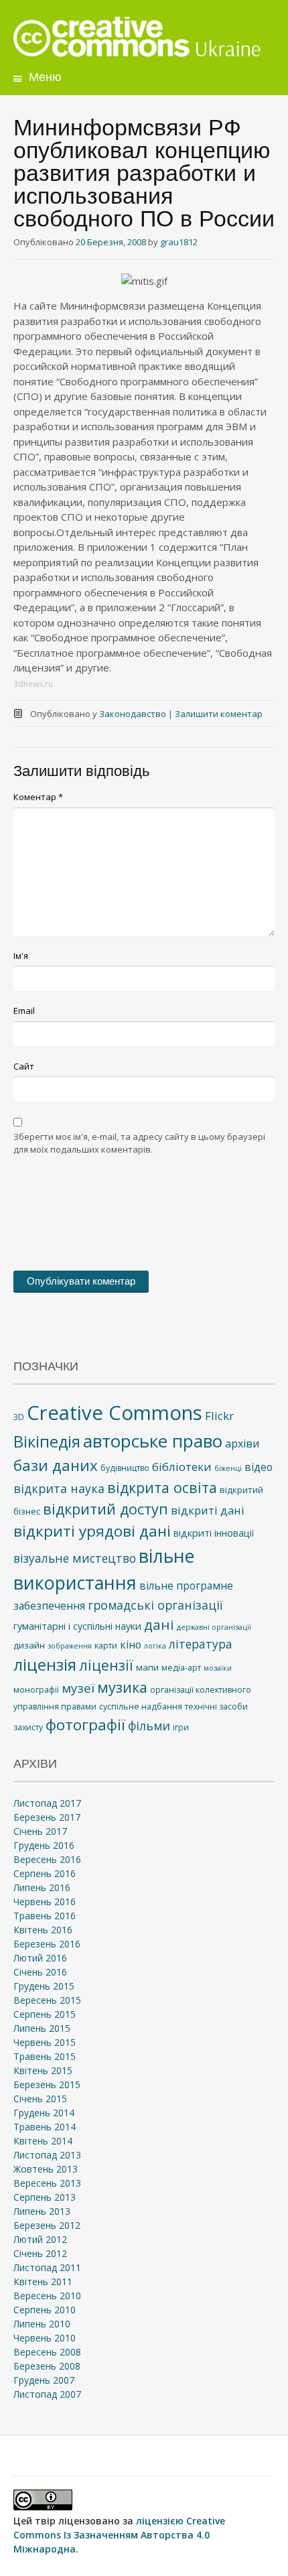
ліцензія (45, 1664)
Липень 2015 (42, 2028)
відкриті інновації (214, 1533)
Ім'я (21, 956)
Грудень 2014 (44, 2113)
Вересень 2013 (47, 2183)
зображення (70, 1646)
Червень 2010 (45, 2338)
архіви (242, 1443)
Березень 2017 (47, 1817)
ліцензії (106, 1665)
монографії (36, 1690)
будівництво (125, 1468)
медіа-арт (181, 1668)
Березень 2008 (47, 2366)
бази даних (56, 1465)
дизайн (29, 1645)
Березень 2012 (47, 2225)
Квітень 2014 (43, 2141)
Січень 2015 (40, 2099)
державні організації (214, 1627)
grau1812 (179, 242)
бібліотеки (182, 1467)
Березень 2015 (47, 2084)
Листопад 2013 (47, 2155)
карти (106, 1646)
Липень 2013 (42, 2211)
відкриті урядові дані (92, 1531)
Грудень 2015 (44, 1986)
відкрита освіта (162, 1487)
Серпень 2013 (45, 2197)
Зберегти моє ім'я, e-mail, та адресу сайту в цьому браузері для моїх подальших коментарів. (139, 1143)
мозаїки (218, 1668)
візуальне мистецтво (75, 1558)
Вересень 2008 (47, 2352)
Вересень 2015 (47, 2000)
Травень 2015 (45, 2056)
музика (122, 1687)
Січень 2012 (40, 2253)
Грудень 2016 (44, 1845)
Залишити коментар (219, 714)
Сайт (24, 1066)
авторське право (153, 1441)
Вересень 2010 (47, 2296)
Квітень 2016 (43, 1930)
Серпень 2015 (45, 2014)
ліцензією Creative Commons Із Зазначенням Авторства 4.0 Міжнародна (119, 2535)
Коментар (38, 797)
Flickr (219, 1416)
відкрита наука (59, 1488)
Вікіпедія (47, 1441)
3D (19, 1417)
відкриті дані (208, 1510)
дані (159, 1624)
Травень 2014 (45, 2127)
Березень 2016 (47, 1944)
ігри (181, 1727)
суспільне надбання (141, 1706)
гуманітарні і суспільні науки (77, 1626)
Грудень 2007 (44, 2380)
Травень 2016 (45, 1916)
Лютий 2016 (40, 1958)
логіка (155, 1646)
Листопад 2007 (47, 2394)
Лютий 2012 (40, 2239)
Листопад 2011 (47, 2267)
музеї (78, 1688)
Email (24, 1011)
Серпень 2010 (45, 2310)
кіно (131, 1645)
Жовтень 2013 (46, 2169)
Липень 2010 (42, 2324)
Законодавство (133, 714)
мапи (147, 1667)
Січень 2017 (40, 1831)
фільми (149, 1726)
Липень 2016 (42, 1887)
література (201, 1644)
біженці (228, 1468)
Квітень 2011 (43, 2281)
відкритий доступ (105, 1509)
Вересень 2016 (47, 1859)
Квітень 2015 (43, 2070)
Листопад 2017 (47, 1803)
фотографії (85, 1725)
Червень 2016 (45, 1902)
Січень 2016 (40, 1972)
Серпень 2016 (45, 1873)
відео (259, 1467)
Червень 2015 (45, 2042)
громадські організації (155, 1605)
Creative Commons (115, 1413)
